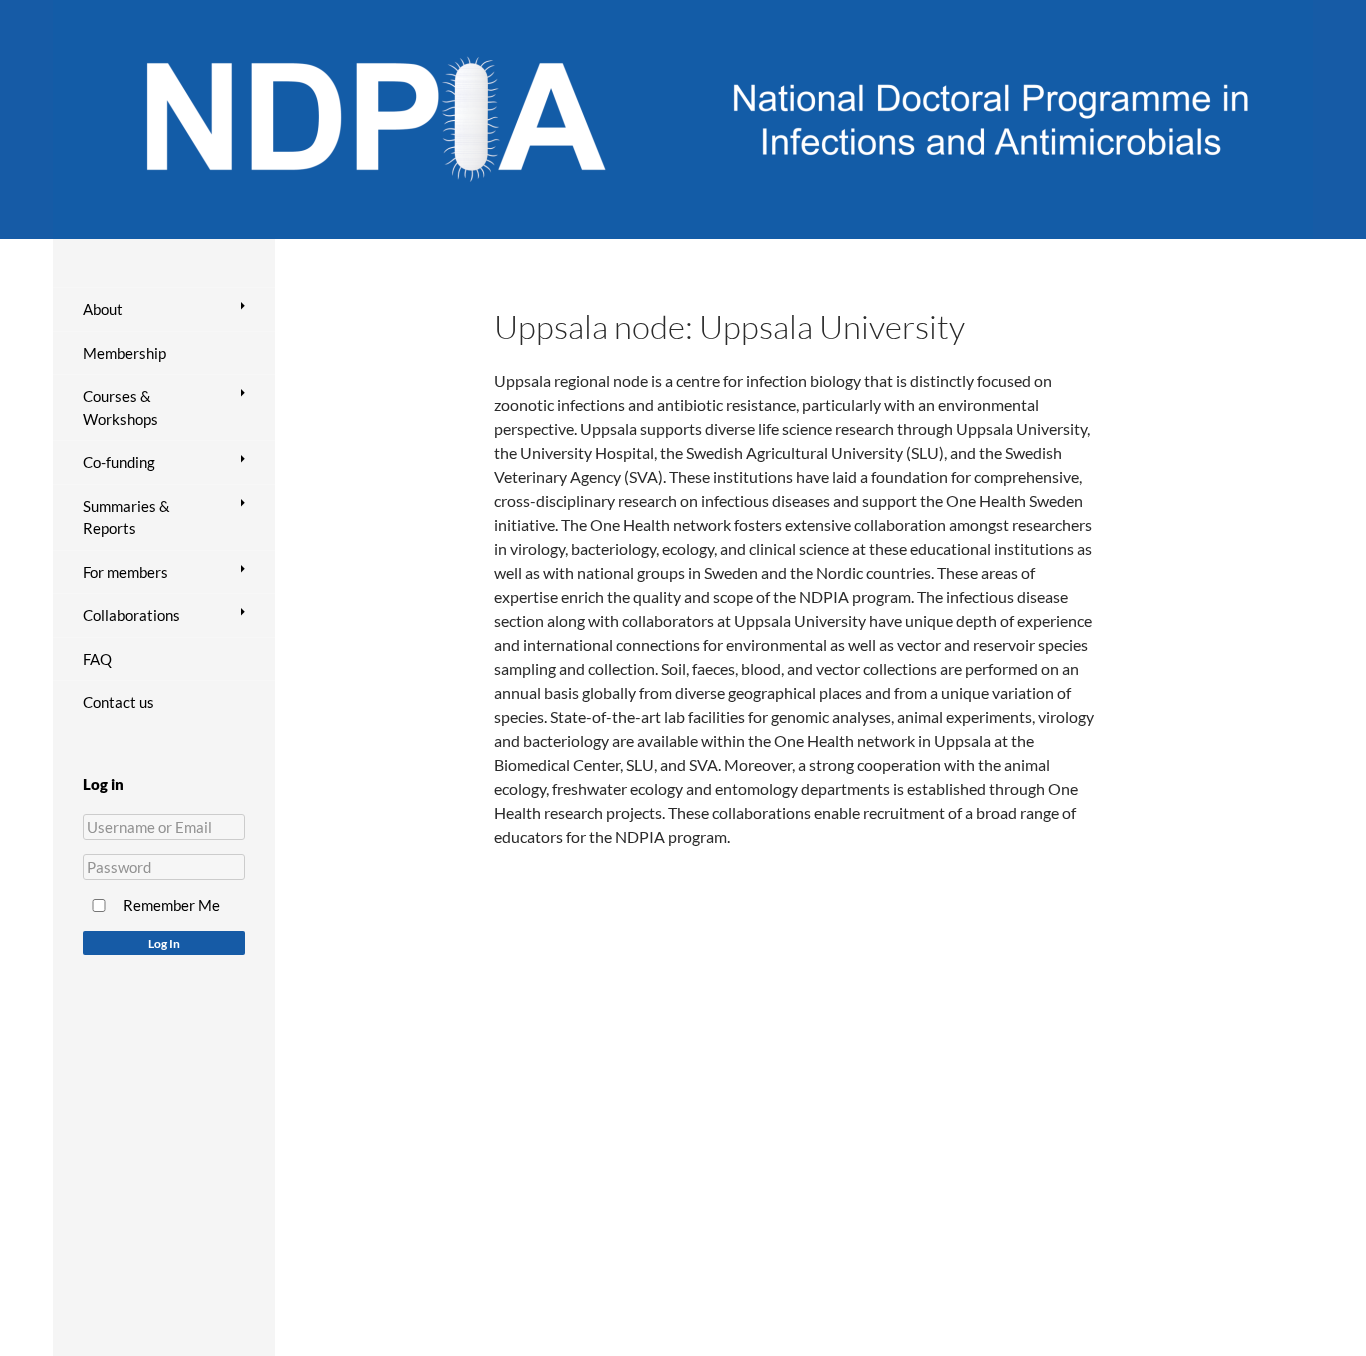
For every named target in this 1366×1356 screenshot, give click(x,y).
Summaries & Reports (126, 517)
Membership (124, 353)
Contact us (118, 702)
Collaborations (131, 615)
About (103, 309)
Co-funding (119, 462)
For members (125, 572)
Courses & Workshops (120, 407)
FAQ (97, 659)
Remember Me (171, 905)
